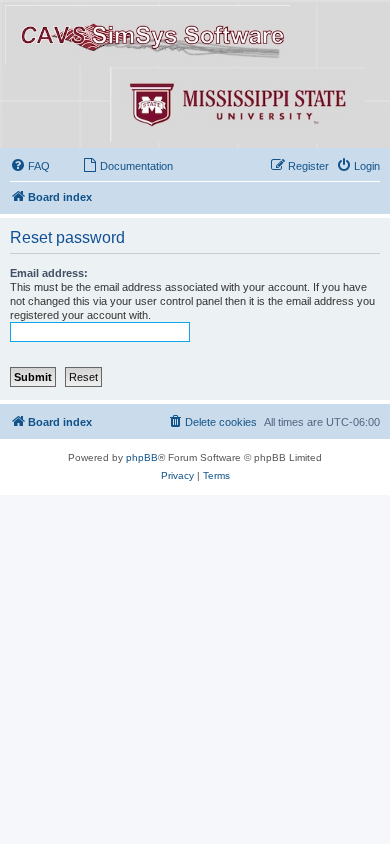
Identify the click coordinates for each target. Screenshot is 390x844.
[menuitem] (30, 166)
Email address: (49, 273)
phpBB (142, 457)
